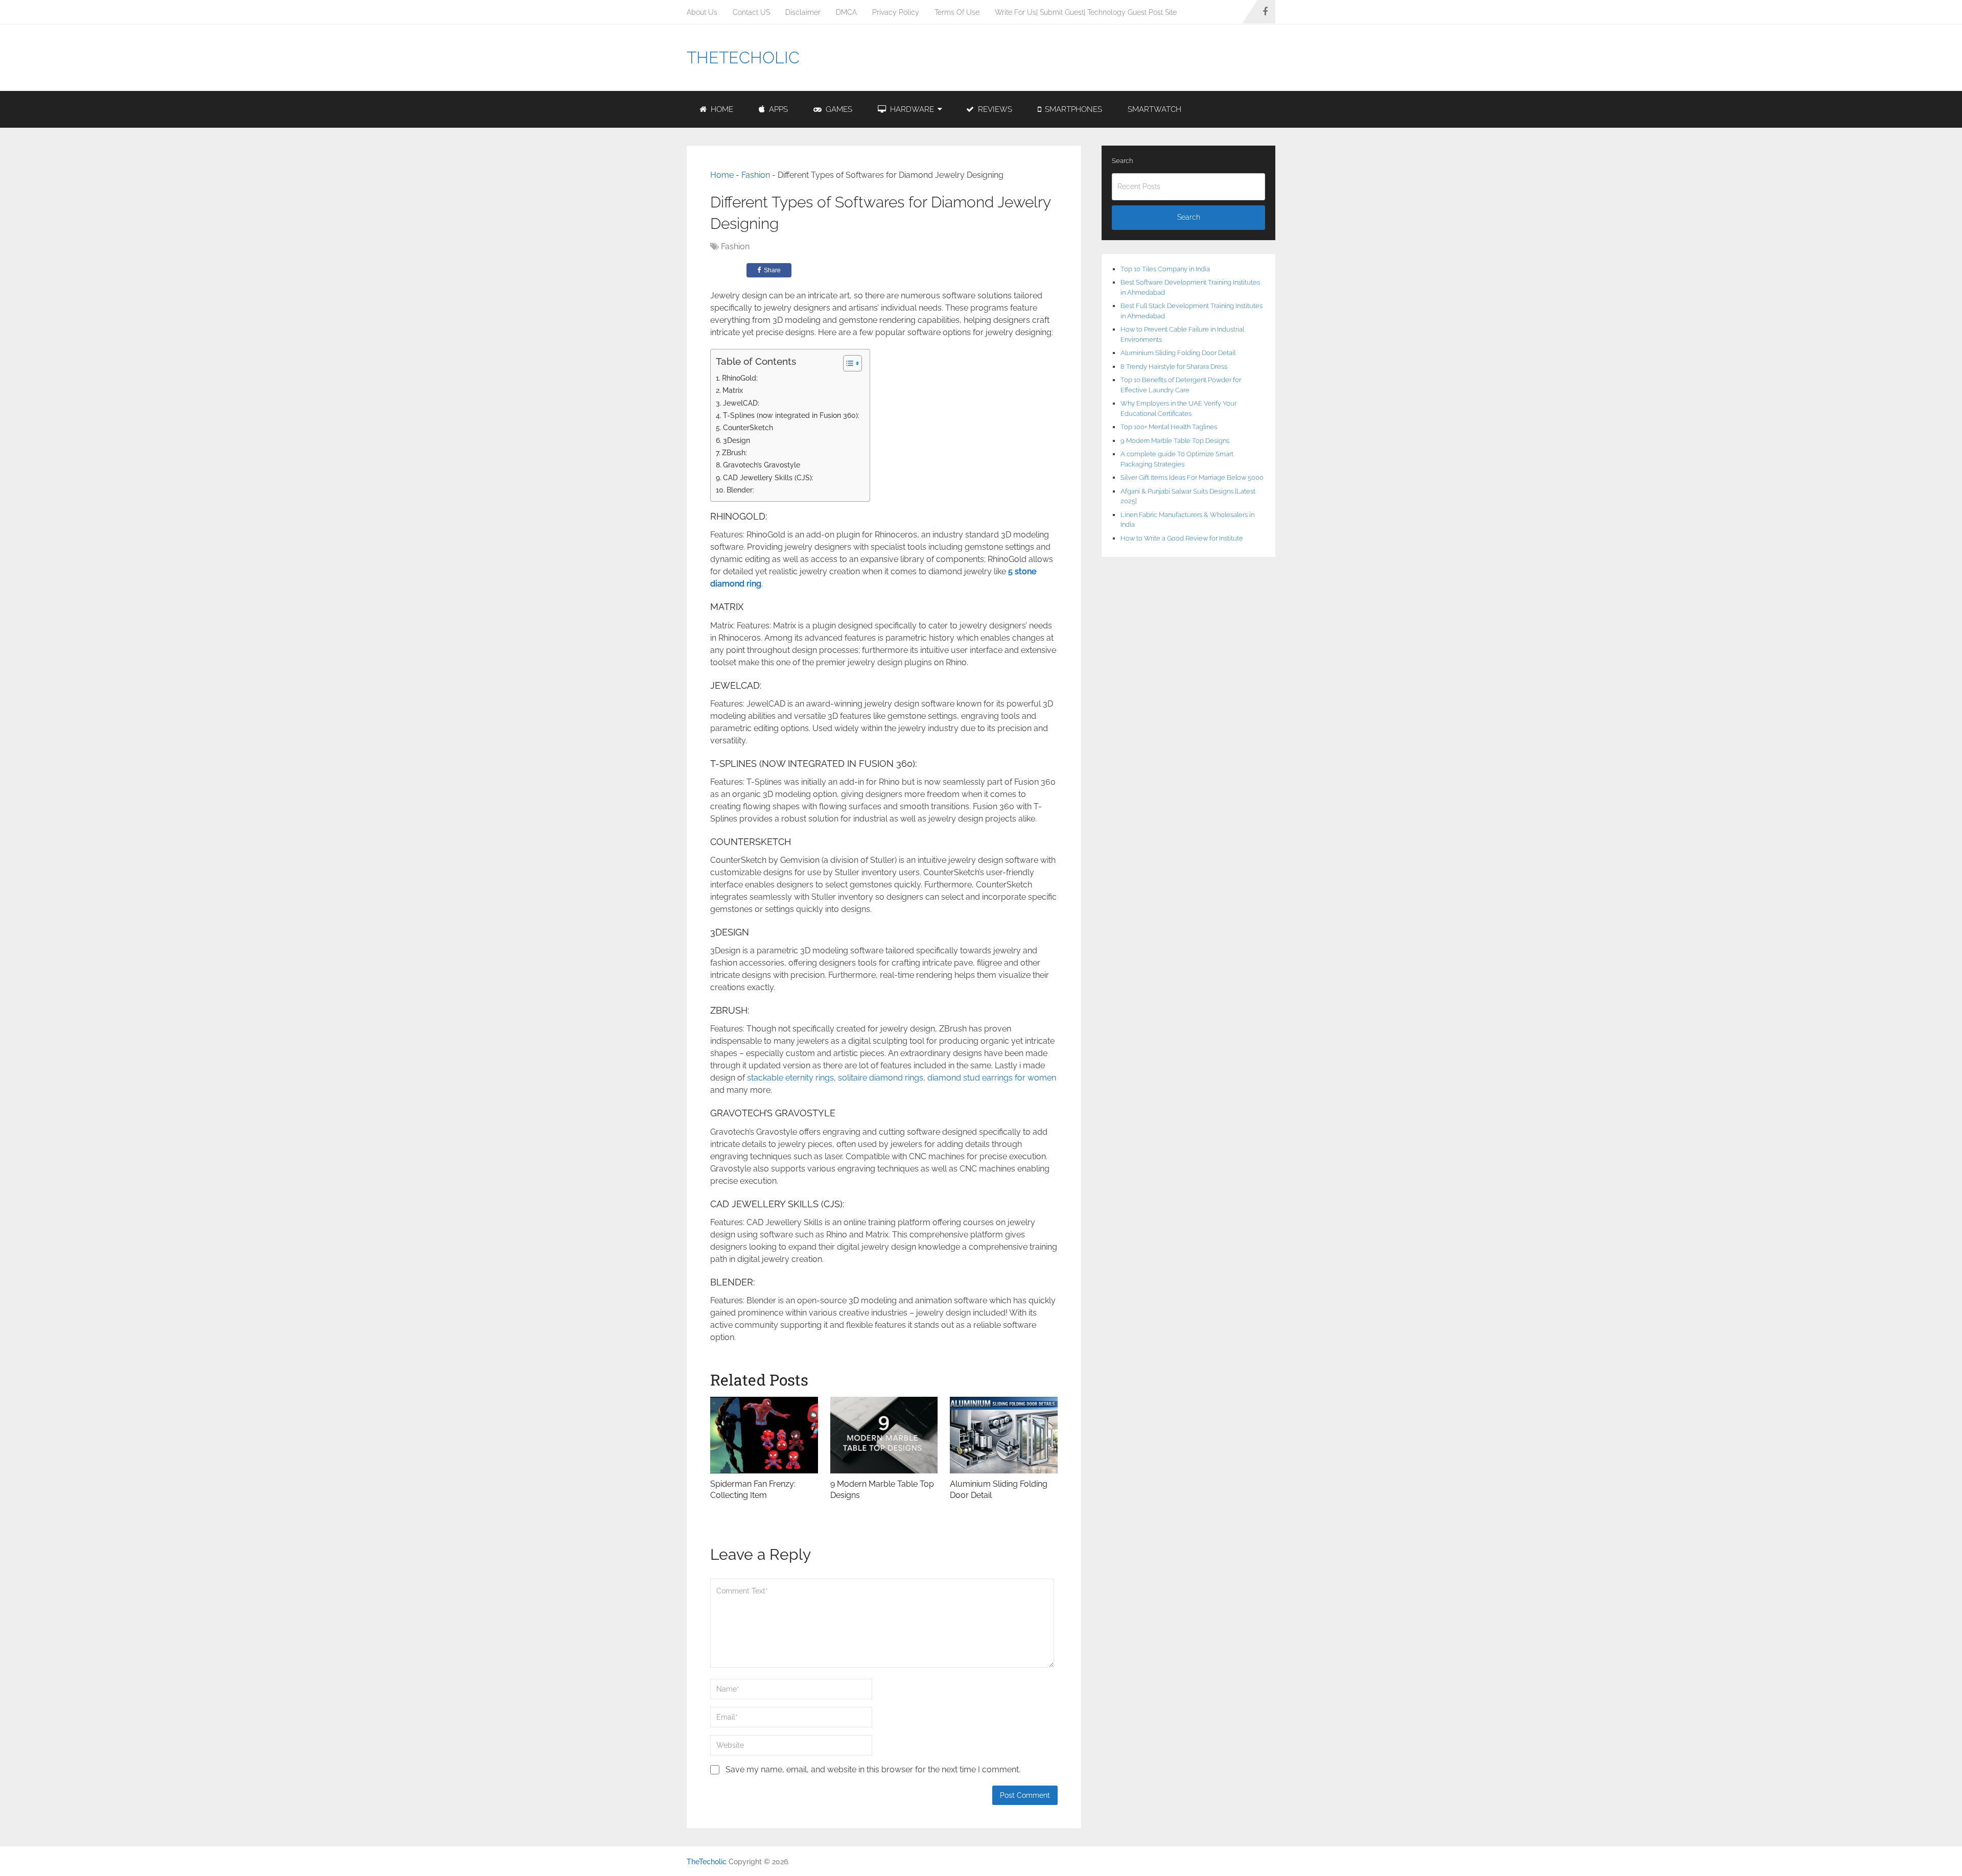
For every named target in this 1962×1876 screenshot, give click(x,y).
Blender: (740, 490)
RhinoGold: (740, 378)
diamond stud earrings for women (992, 1078)
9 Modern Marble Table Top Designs (1175, 441)
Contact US (751, 12)
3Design (737, 440)
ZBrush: (734, 452)
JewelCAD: (741, 403)
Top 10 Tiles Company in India (1165, 269)
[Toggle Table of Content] (847, 363)
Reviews (994, 109)
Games (838, 109)
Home (721, 109)
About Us (702, 12)
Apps (777, 109)
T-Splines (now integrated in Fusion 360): (791, 415)
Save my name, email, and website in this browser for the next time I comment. (873, 1769)
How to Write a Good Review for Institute (1182, 538)
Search (1122, 161)
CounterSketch (748, 427)
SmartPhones (1072, 109)
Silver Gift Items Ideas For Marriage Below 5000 (1192, 477)
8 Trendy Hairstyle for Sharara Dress (1174, 367)
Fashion (756, 175)
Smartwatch (1154, 109)
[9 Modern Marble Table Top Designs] (884, 1435)
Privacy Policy (896, 12)
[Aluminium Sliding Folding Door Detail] (1004, 1435)
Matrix (733, 390)
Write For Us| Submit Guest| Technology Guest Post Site (1086, 12)
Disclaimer (803, 12)
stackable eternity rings (790, 1078)
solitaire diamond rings (881, 1078)
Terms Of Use (957, 12)
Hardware (911, 109)
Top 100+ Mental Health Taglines (1169, 427)
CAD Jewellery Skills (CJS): (768, 477)
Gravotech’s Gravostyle (762, 465)
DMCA (846, 12)
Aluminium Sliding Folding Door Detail (1178, 353)
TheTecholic (743, 58)
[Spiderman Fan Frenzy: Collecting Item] (764, 1435)
